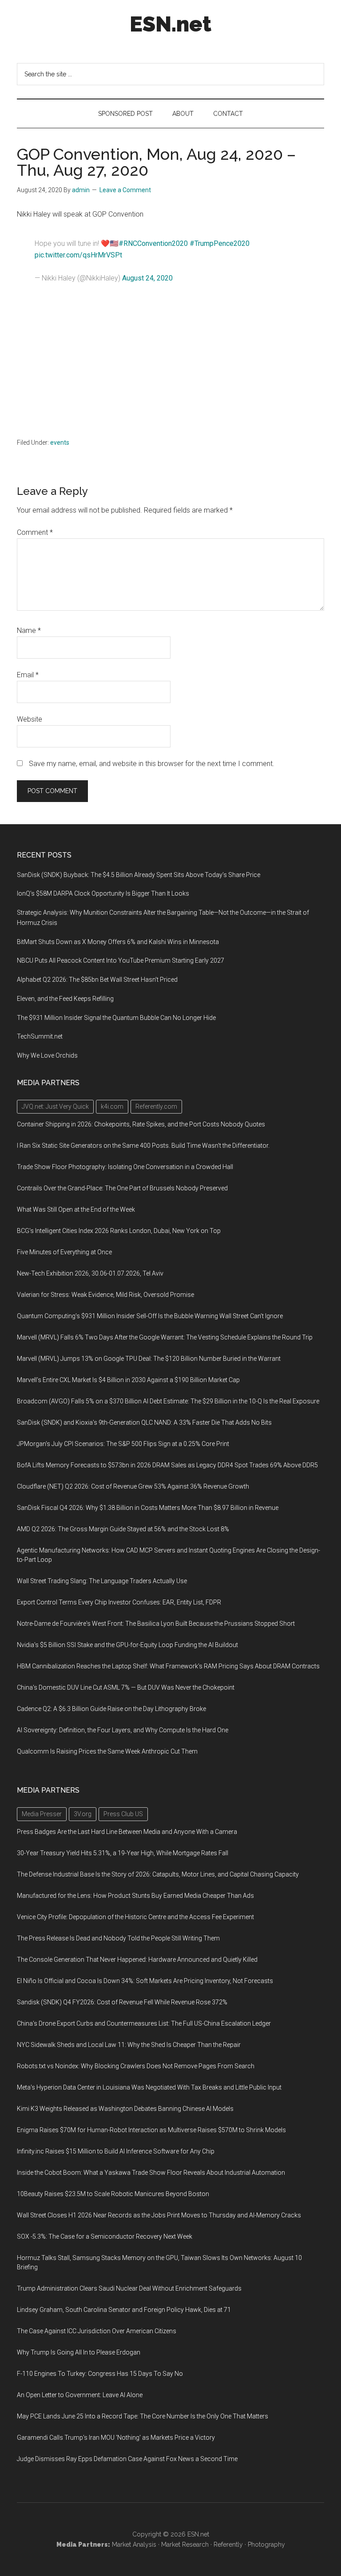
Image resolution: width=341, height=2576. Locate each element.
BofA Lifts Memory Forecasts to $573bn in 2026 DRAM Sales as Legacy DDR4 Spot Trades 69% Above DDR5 (167, 1465)
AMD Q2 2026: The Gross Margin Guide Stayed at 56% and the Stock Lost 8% (123, 1529)
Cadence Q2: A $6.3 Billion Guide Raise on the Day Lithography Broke (111, 1709)
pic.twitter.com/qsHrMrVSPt (78, 255)
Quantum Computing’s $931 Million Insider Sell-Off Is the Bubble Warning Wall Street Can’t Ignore (150, 1316)
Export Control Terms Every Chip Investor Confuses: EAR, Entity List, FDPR (119, 1602)
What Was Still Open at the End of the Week (76, 1209)
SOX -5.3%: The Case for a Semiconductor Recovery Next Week (105, 2236)
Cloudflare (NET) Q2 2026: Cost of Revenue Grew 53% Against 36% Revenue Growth (133, 1486)
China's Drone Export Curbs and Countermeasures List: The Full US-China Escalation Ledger (144, 2023)
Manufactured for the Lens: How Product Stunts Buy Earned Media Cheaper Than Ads (135, 1896)
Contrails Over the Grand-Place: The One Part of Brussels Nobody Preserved (122, 1188)
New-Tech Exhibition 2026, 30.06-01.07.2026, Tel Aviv (90, 1273)
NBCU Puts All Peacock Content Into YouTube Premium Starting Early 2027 (121, 960)
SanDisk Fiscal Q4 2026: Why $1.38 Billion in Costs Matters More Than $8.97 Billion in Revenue (148, 1508)
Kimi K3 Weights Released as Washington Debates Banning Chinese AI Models (125, 2109)
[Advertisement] (171, 364)
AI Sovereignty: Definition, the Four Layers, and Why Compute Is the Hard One (123, 1730)
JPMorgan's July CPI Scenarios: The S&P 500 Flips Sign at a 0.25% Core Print (123, 1444)
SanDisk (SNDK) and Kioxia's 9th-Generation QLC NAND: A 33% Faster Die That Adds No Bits (144, 1422)
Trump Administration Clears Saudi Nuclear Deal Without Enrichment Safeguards (129, 2288)
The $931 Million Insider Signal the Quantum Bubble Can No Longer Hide (116, 1018)
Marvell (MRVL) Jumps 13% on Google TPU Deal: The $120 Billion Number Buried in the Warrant (149, 1359)
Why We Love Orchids (47, 1055)
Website (30, 719)
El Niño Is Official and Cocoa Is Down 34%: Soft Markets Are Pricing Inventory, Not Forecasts (145, 1981)
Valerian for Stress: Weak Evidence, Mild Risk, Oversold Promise (105, 1295)
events (60, 443)
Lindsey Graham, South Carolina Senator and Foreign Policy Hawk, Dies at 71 (124, 2310)
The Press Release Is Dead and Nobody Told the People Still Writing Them (118, 1938)
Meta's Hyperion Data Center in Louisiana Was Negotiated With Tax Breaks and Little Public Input (149, 2087)
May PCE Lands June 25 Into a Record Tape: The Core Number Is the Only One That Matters (143, 2416)
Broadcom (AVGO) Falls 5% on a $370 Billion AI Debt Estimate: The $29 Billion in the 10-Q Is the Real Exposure (168, 1401)
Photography (266, 2544)
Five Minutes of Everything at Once (64, 1252)
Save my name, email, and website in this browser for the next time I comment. (152, 764)
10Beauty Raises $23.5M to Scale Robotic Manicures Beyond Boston (113, 2194)
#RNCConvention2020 (153, 243)
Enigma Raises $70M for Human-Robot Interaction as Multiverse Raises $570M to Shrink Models (151, 2130)
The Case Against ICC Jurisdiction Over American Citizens (97, 2331)
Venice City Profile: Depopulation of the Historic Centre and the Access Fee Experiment (135, 1917)
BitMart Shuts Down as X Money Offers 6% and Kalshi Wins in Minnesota (118, 942)
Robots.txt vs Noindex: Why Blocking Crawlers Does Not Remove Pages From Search (136, 2066)
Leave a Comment (125, 190)
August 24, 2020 (147, 278)
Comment (35, 532)
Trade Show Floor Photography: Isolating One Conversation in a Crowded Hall (125, 1167)
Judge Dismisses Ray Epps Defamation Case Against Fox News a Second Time (127, 2459)
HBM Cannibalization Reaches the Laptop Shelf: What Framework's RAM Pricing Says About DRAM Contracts (168, 1666)
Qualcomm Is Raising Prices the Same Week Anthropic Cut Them (107, 1751)
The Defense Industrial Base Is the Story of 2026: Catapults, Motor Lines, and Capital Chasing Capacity (158, 1874)
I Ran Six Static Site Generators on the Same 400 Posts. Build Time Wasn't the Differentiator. (143, 1146)
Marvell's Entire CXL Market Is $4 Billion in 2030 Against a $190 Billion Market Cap (128, 1380)
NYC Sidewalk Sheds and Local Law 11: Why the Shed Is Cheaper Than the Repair (129, 2045)
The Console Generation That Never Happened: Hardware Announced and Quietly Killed (137, 1960)
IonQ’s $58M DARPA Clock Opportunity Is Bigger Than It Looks (103, 893)
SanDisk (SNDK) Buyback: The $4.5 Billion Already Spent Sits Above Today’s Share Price (139, 875)
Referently (228, 2544)
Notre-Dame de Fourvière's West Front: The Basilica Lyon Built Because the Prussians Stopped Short (156, 1624)
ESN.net (170, 24)
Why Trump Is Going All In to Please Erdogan (79, 2352)
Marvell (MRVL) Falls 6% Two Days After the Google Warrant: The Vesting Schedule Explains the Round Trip (165, 1337)
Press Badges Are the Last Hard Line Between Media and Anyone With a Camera (127, 1832)
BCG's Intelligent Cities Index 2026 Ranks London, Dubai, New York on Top (119, 1231)
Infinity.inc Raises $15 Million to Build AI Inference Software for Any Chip (116, 2151)
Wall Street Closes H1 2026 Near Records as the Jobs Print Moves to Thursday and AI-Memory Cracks (159, 2215)
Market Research (185, 2544)
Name (29, 630)
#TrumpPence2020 (220, 243)
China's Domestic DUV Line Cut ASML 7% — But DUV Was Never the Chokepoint (126, 1687)
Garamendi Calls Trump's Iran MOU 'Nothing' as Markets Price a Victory (116, 2438)
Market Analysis (134, 2544)
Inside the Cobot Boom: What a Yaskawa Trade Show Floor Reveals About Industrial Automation (151, 2173)
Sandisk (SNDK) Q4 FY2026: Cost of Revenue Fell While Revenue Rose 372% (122, 2002)
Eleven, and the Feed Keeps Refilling (65, 999)
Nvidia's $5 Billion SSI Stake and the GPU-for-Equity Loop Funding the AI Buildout (127, 1645)
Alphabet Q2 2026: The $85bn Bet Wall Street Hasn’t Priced (97, 980)
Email (28, 675)
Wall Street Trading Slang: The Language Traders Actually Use (102, 1581)
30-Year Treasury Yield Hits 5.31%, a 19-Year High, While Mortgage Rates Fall (123, 1853)
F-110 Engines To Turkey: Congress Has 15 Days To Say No (100, 2374)
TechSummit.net (40, 1036)
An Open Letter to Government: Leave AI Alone (80, 2395)
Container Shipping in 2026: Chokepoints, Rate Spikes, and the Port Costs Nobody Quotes (141, 1124)
